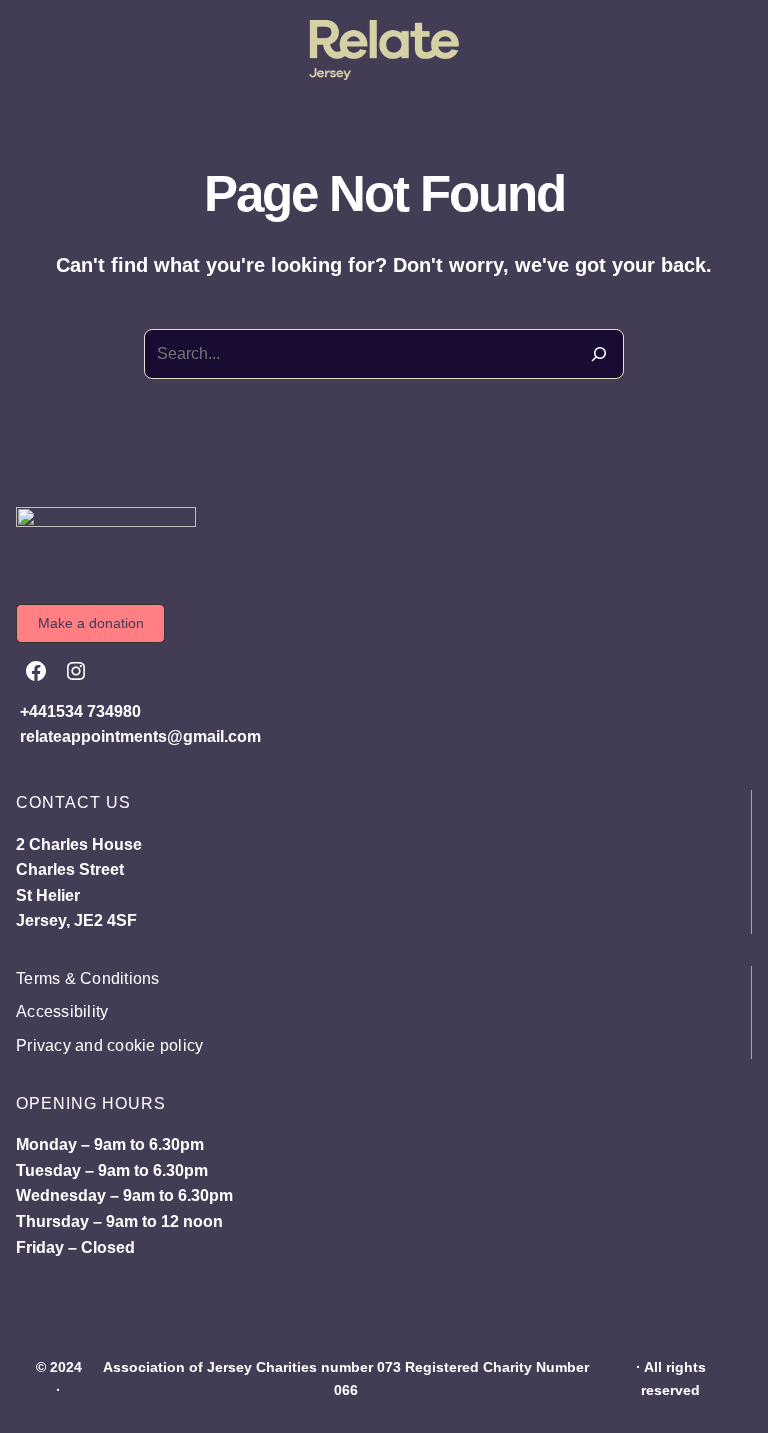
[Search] (599, 354)
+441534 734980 (80, 711)
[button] (90, 623)
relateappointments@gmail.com (140, 736)
